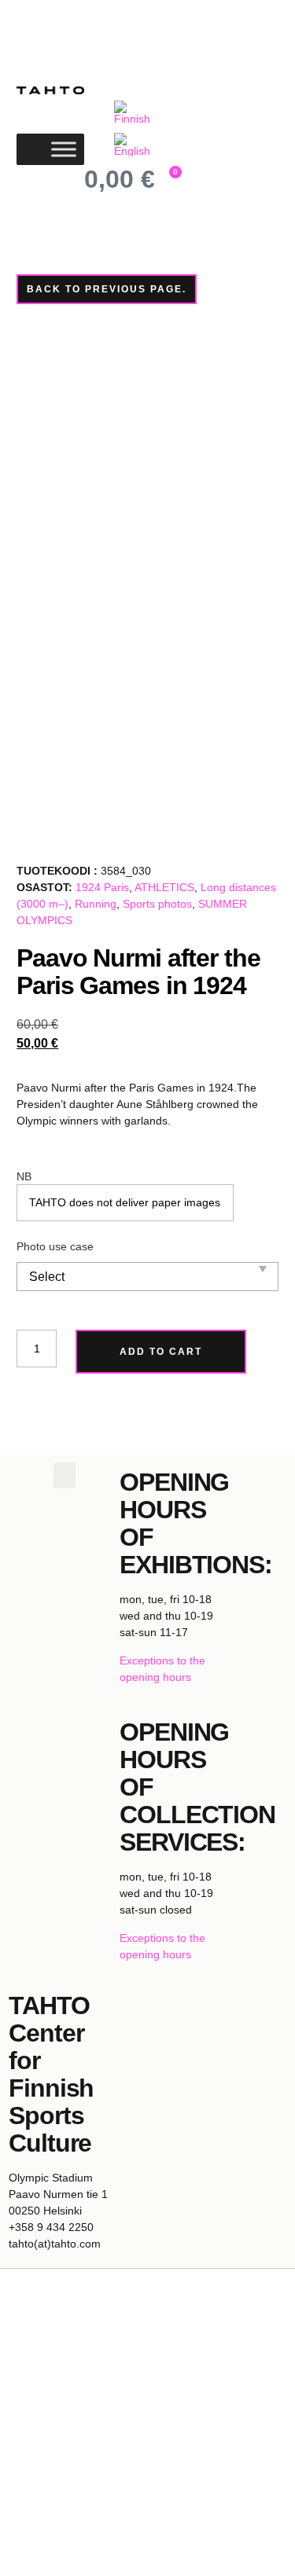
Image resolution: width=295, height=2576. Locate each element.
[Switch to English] (134, 145)
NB (24, 1176)
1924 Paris (102, 887)
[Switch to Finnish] (134, 113)
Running (96, 904)
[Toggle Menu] (64, 150)
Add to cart (161, 1352)
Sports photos (157, 904)
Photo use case (55, 1246)
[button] (65, 1475)
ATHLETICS (164, 887)
